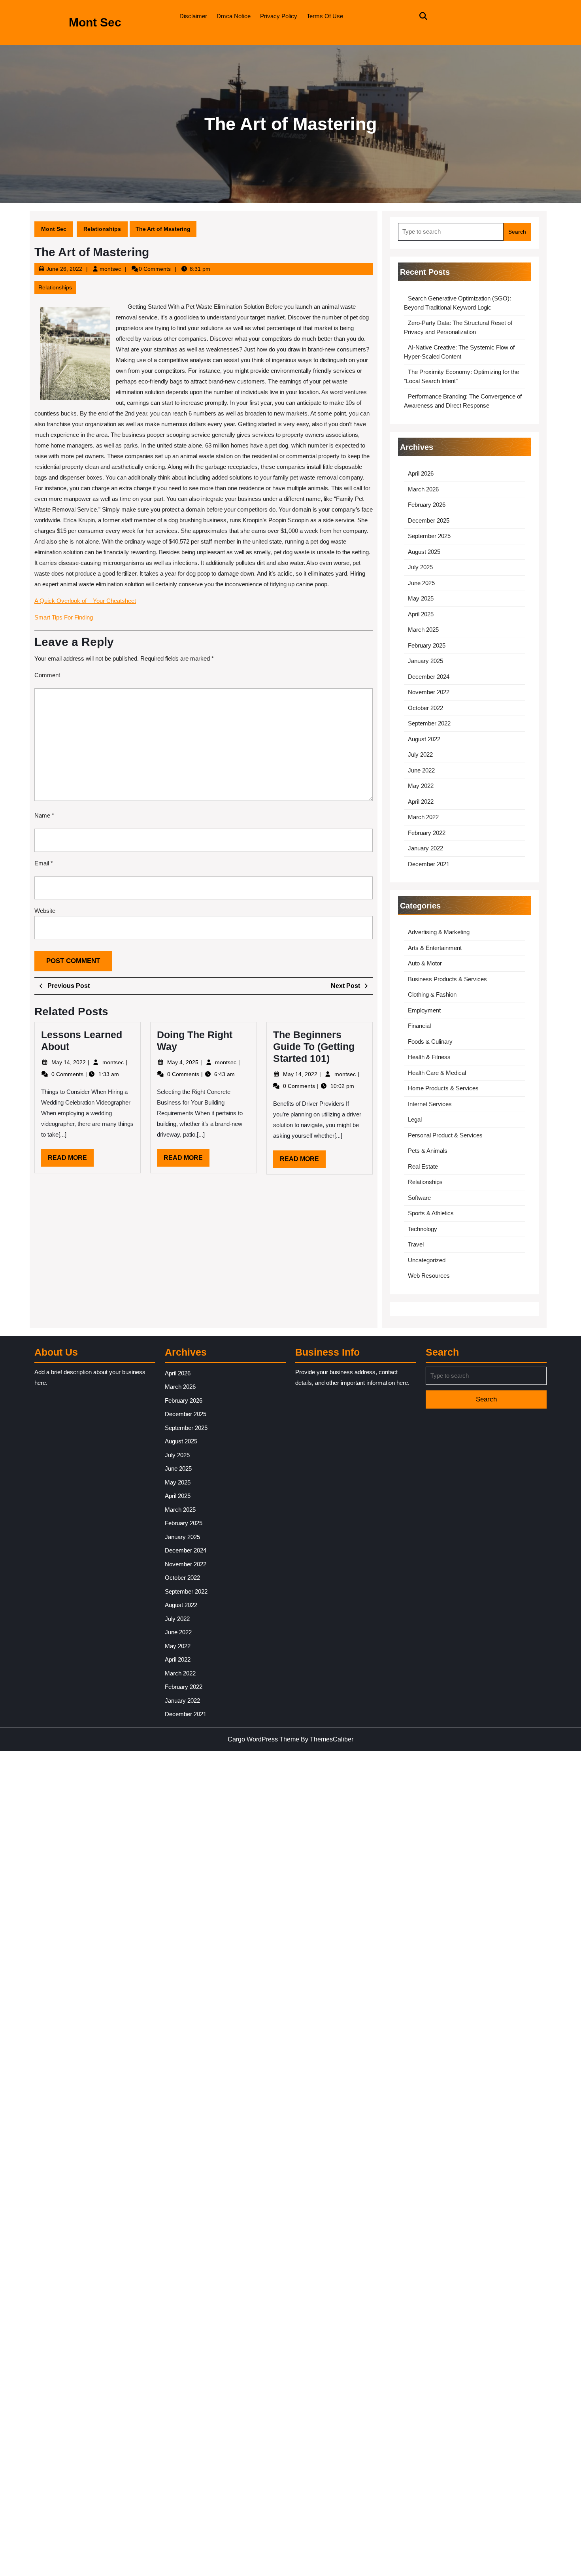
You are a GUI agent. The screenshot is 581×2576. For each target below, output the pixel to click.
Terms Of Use (325, 16)
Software (419, 1198)
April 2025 (421, 614)
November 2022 (429, 692)
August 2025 (424, 552)
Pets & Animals (428, 1151)
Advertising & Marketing (439, 932)
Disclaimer (193, 16)
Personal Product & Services (445, 1135)
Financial (419, 1026)
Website (45, 911)
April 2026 (421, 473)
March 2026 (423, 489)
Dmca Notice (234, 16)
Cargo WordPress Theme (263, 1739)
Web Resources (429, 1276)
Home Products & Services (443, 1088)
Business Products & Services (447, 979)
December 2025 (429, 520)
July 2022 (420, 754)
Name (44, 815)
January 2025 (425, 661)
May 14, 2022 (69, 1062)
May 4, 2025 (184, 1062)
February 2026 (427, 505)
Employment (424, 1010)
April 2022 (421, 802)
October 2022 (425, 708)
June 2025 (421, 583)
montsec (110, 269)
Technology (423, 1229)
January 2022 (425, 848)
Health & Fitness (429, 1057)
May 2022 (421, 786)
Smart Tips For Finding (64, 617)
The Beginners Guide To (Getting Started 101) (314, 1046)
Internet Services (430, 1104)
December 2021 (429, 864)
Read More (71, 1160)
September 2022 (429, 723)
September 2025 (429, 536)
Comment (47, 675)
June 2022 (421, 770)
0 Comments (68, 1074)
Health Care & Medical (437, 1073)
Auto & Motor (425, 963)
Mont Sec (95, 22)
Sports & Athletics (431, 1213)
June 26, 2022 (64, 269)
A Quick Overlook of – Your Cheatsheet (85, 601)
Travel (416, 1244)
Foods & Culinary (430, 1042)
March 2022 (423, 817)
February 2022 (427, 833)
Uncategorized (427, 1260)
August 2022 (424, 739)
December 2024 (429, 677)
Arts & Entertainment (435, 948)
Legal (415, 1119)
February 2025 (427, 645)
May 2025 (421, 598)
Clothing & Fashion (432, 994)
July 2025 (420, 567)
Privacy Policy (279, 16)
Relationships (102, 229)
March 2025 (423, 630)
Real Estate (423, 1166)
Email (44, 863)
